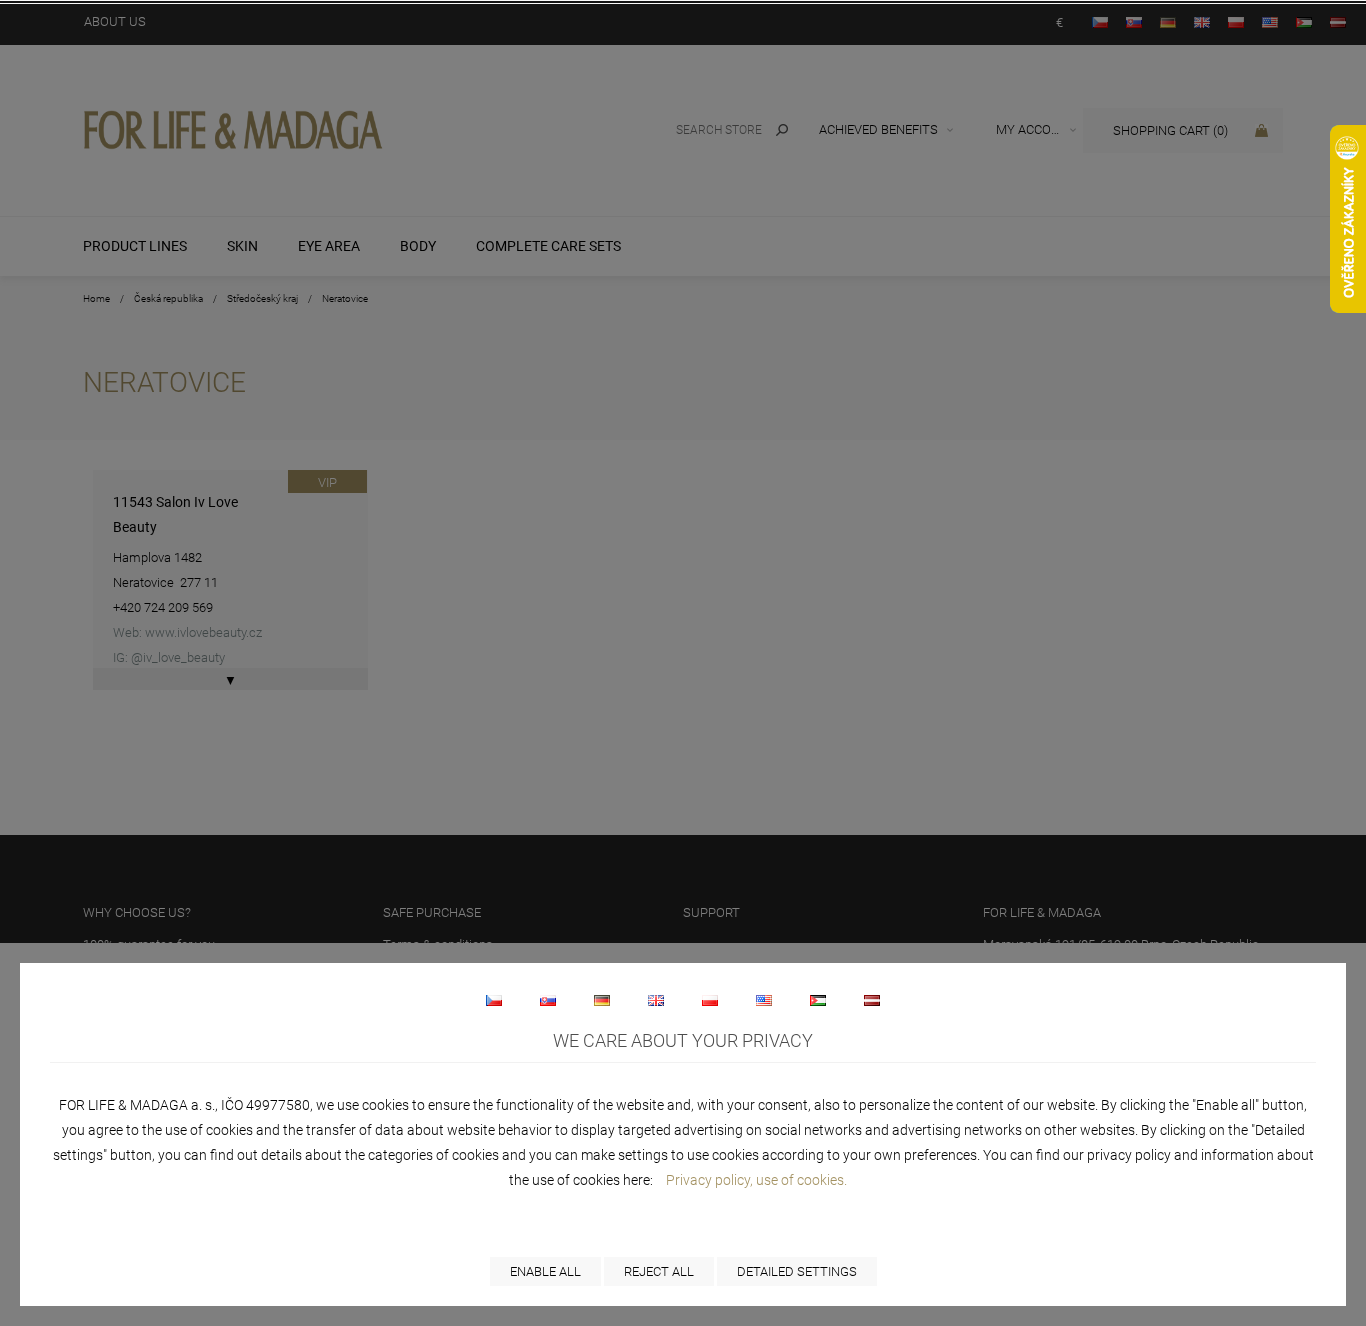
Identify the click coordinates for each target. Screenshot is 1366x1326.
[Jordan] (818, 1000)
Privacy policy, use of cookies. (756, 1180)
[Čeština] (494, 1000)
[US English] (764, 1000)
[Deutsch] (602, 1000)
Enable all (545, 1271)
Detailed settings (797, 1271)
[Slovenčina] (548, 1000)
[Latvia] (872, 1000)
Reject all (659, 1271)
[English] (656, 1000)
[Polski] (710, 1000)
